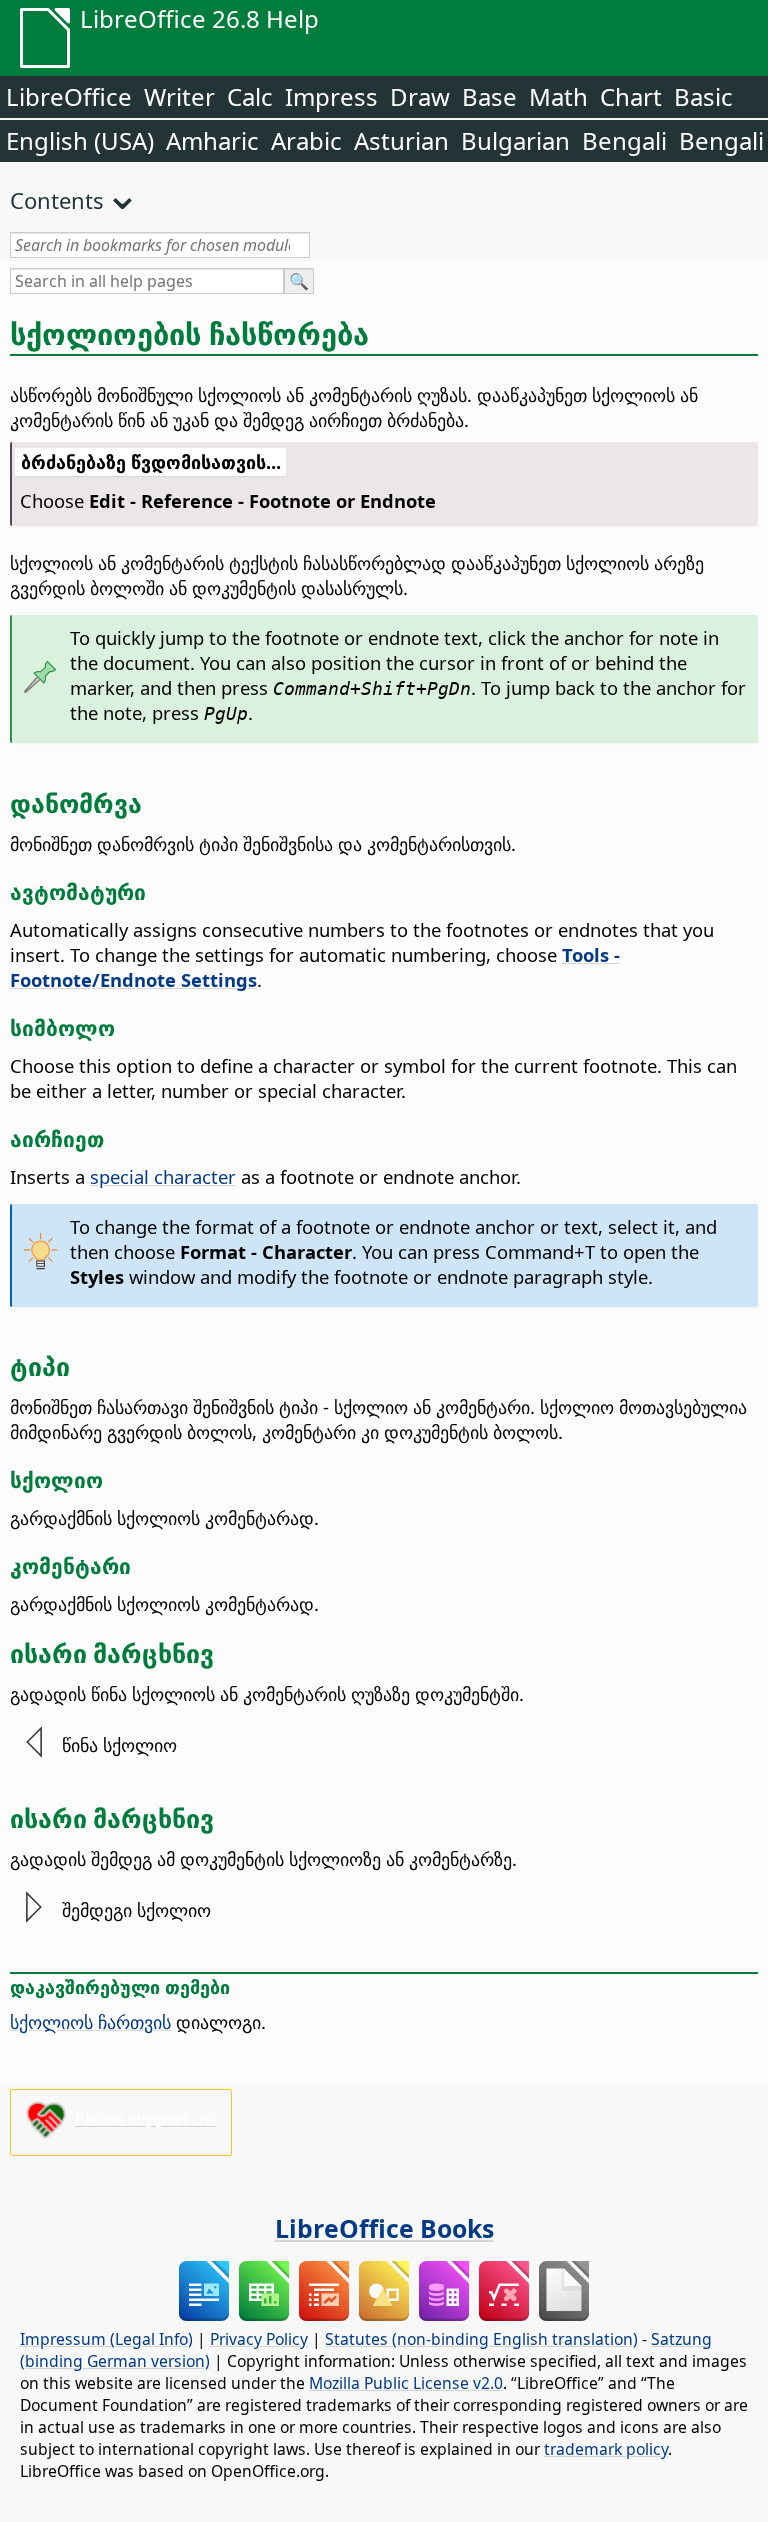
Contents (57, 200)
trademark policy (606, 2449)
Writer (179, 96)
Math (558, 96)
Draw (420, 96)
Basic (703, 96)
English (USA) (80, 140)
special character (163, 1176)
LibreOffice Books (384, 2228)
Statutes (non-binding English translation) (481, 2339)
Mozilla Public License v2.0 (406, 2383)
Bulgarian (515, 140)
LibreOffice (69, 96)
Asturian (401, 140)
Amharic (212, 140)
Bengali (624, 140)
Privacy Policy (259, 2339)
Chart (631, 96)
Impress (331, 96)
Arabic (306, 140)
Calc (250, 96)
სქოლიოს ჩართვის (90, 2021)
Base (489, 96)
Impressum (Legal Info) (106, 2339)
